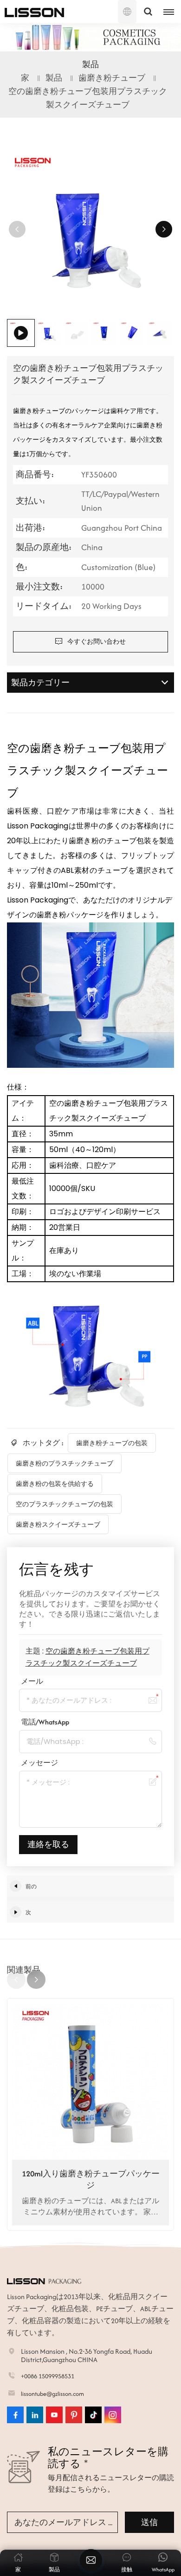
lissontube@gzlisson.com (52, 2394)
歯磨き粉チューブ (112, 78)
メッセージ (39, 1763)
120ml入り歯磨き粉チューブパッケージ (91, 2179)
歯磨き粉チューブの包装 (112, 1443)
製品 (54, 78)
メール (32, 1681)
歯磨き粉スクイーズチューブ (58, 1524)
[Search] (148, 12)
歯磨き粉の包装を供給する (55, 1484)
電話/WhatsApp (45, 1722)
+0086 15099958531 (48, 2376)
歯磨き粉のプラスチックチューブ (65, 1463)
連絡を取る (48, 1844)
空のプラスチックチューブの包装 (65, 1504)
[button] (164, 229)
